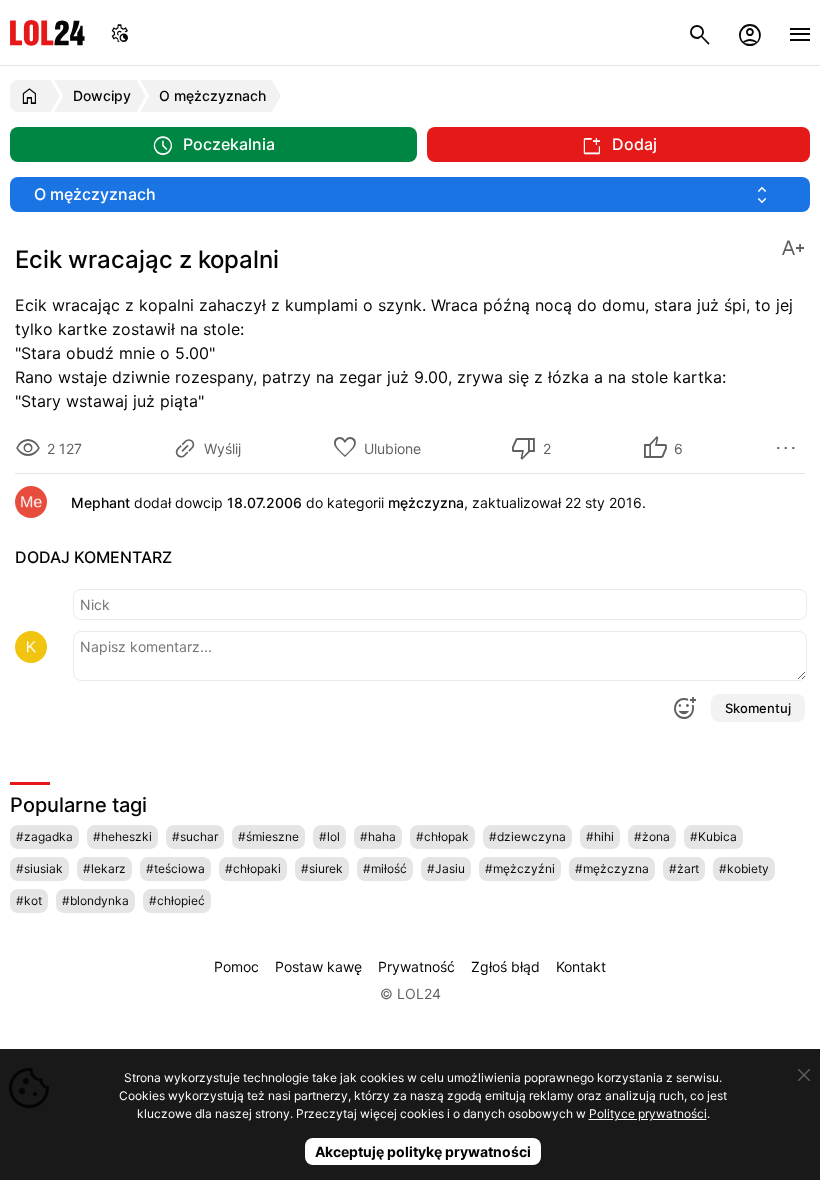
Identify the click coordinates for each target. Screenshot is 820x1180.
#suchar (195, 836)
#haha (378, 836)
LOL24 (47, 32)
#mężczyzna (612, 868)
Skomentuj (758, 708)
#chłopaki (253, 868)
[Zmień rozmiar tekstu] (793, 246)
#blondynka (95, 900)
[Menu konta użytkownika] (750, 32)
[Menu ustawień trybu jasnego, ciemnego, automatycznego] (120, 32)
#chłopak (442, 836)
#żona (652, 836)
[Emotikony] (684, 708)
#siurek (322, 868)
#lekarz (104, 868)
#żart (684, 868)
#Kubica (713, 836)
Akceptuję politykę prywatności (423, 1151)
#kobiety (744, 868)
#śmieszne (268, 836)
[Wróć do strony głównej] (32, 96)
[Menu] (800, 32)
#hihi (600, 836)
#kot (29, 900)
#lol (329, 836)
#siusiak (39, 868)
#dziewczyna (527, 836)
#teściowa (175, 868)
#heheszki (122, 836)
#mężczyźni (520, 868)
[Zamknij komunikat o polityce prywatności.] (804, 1075)
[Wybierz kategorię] (410, 194)
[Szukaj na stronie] (700, 32)
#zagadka (44, 836)
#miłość (385, 868)
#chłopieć (177, 900)
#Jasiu (446, 868)
